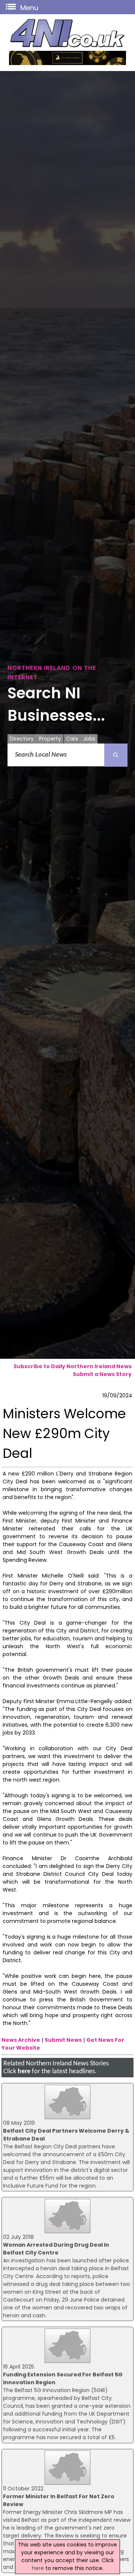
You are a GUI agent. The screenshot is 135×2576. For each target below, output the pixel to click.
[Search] (116, 755)
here (24, 2072)
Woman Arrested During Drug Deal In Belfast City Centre (56, 2249)
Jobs (89, 739)
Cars (72, 739)
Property (50, 739)
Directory (22, 739)
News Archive (21, 2040)
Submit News (63, 2040)
